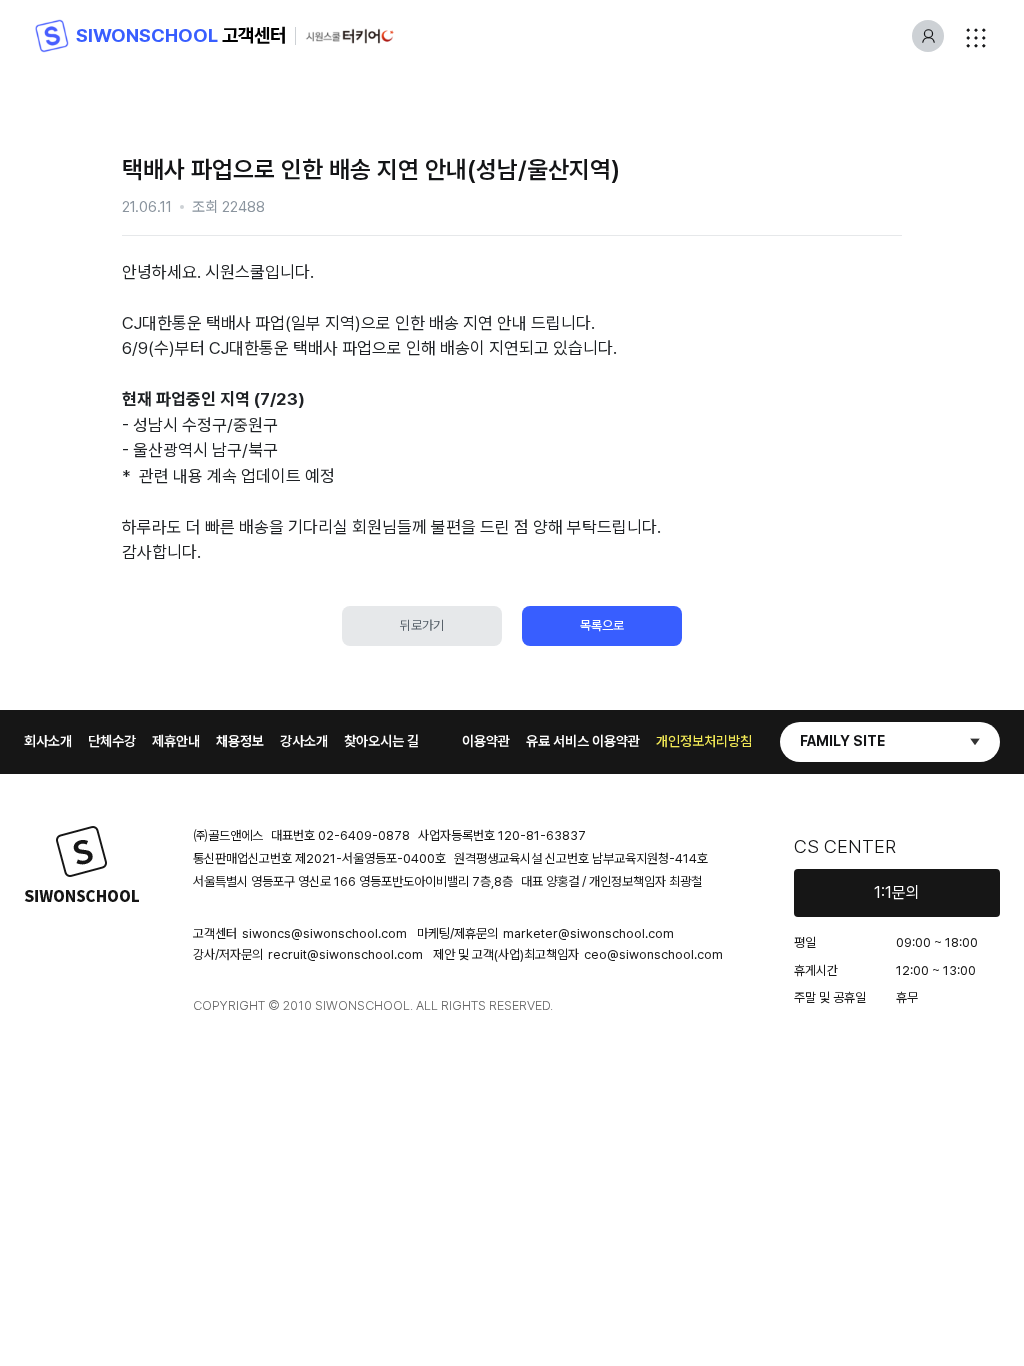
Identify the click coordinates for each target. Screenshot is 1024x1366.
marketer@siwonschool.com (588, 933)
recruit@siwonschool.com (345, 954)
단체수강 (112, 741)
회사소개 (48, 741)
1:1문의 (897, 892)
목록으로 (602, 625)
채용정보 (240, 741)
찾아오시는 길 (381, 741)
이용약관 (486, 741)
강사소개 (304, 741)
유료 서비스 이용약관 (583, 741)
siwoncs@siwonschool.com (324, 933)
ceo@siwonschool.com (653, 954)
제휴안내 (176, 741)
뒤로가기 (422, 625)
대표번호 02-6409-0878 (340, 835)
